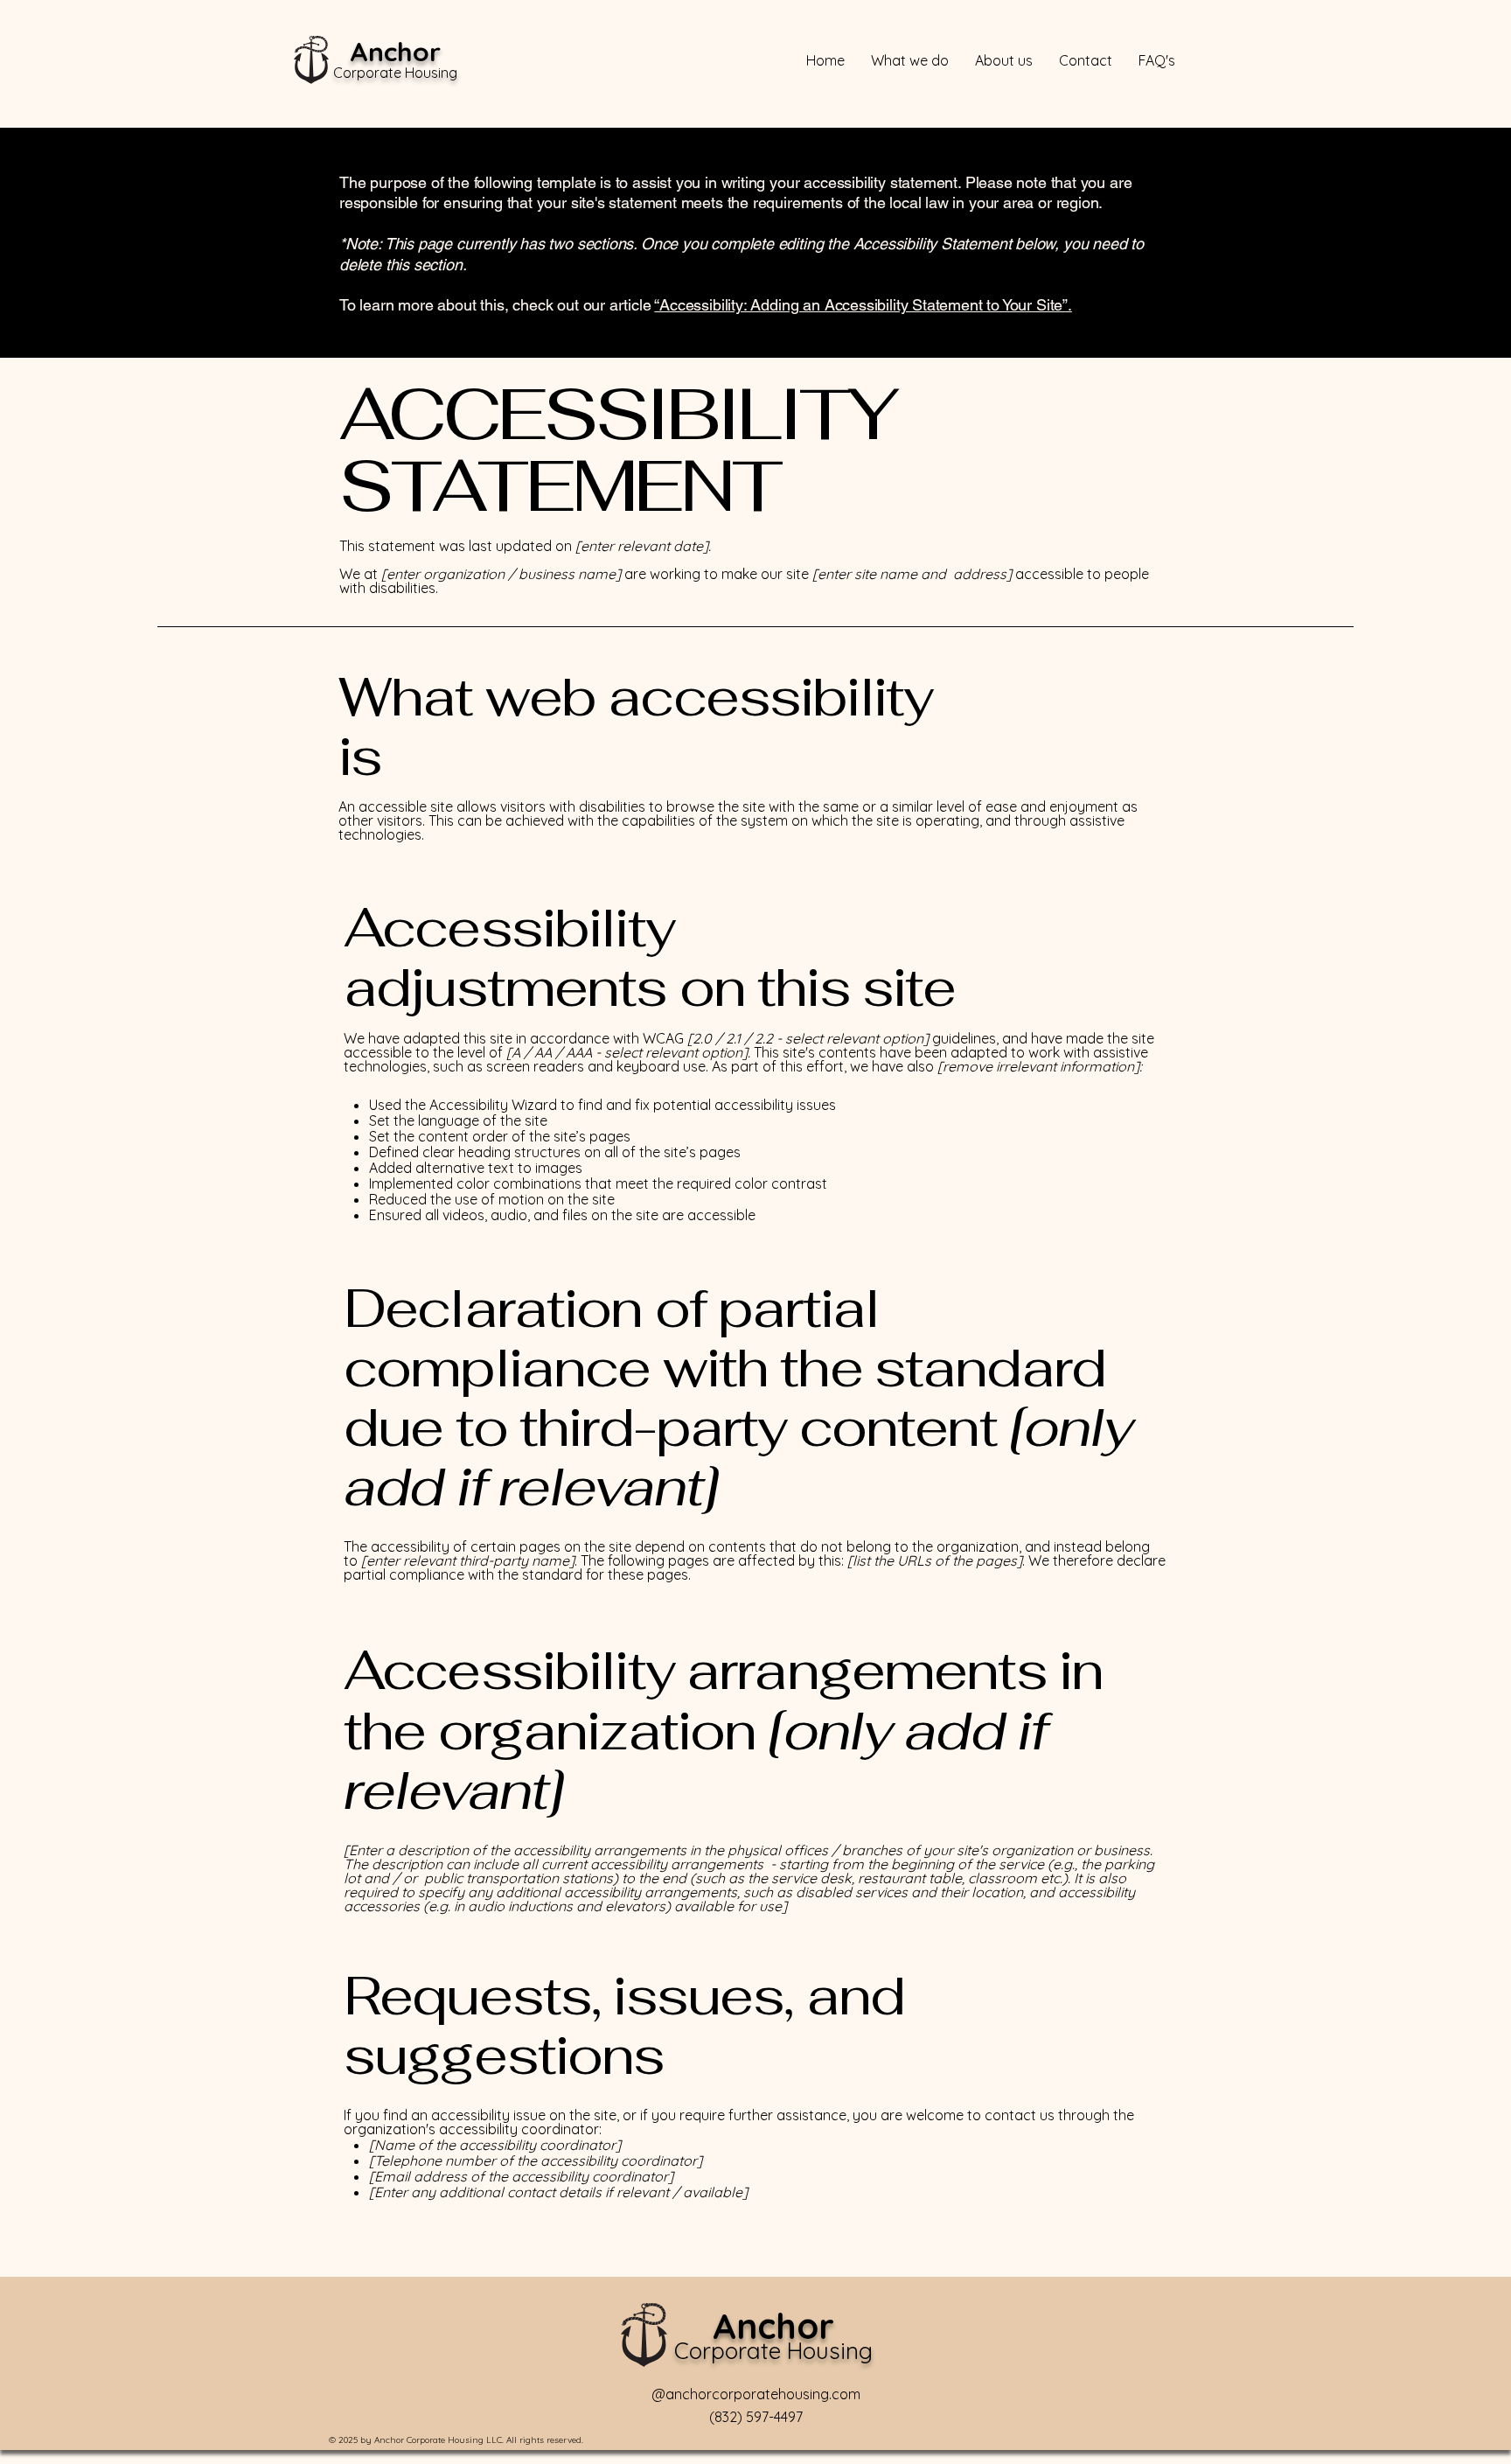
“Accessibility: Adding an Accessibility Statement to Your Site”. (863, 305)
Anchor (395, 52)
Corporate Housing (395, 73)
